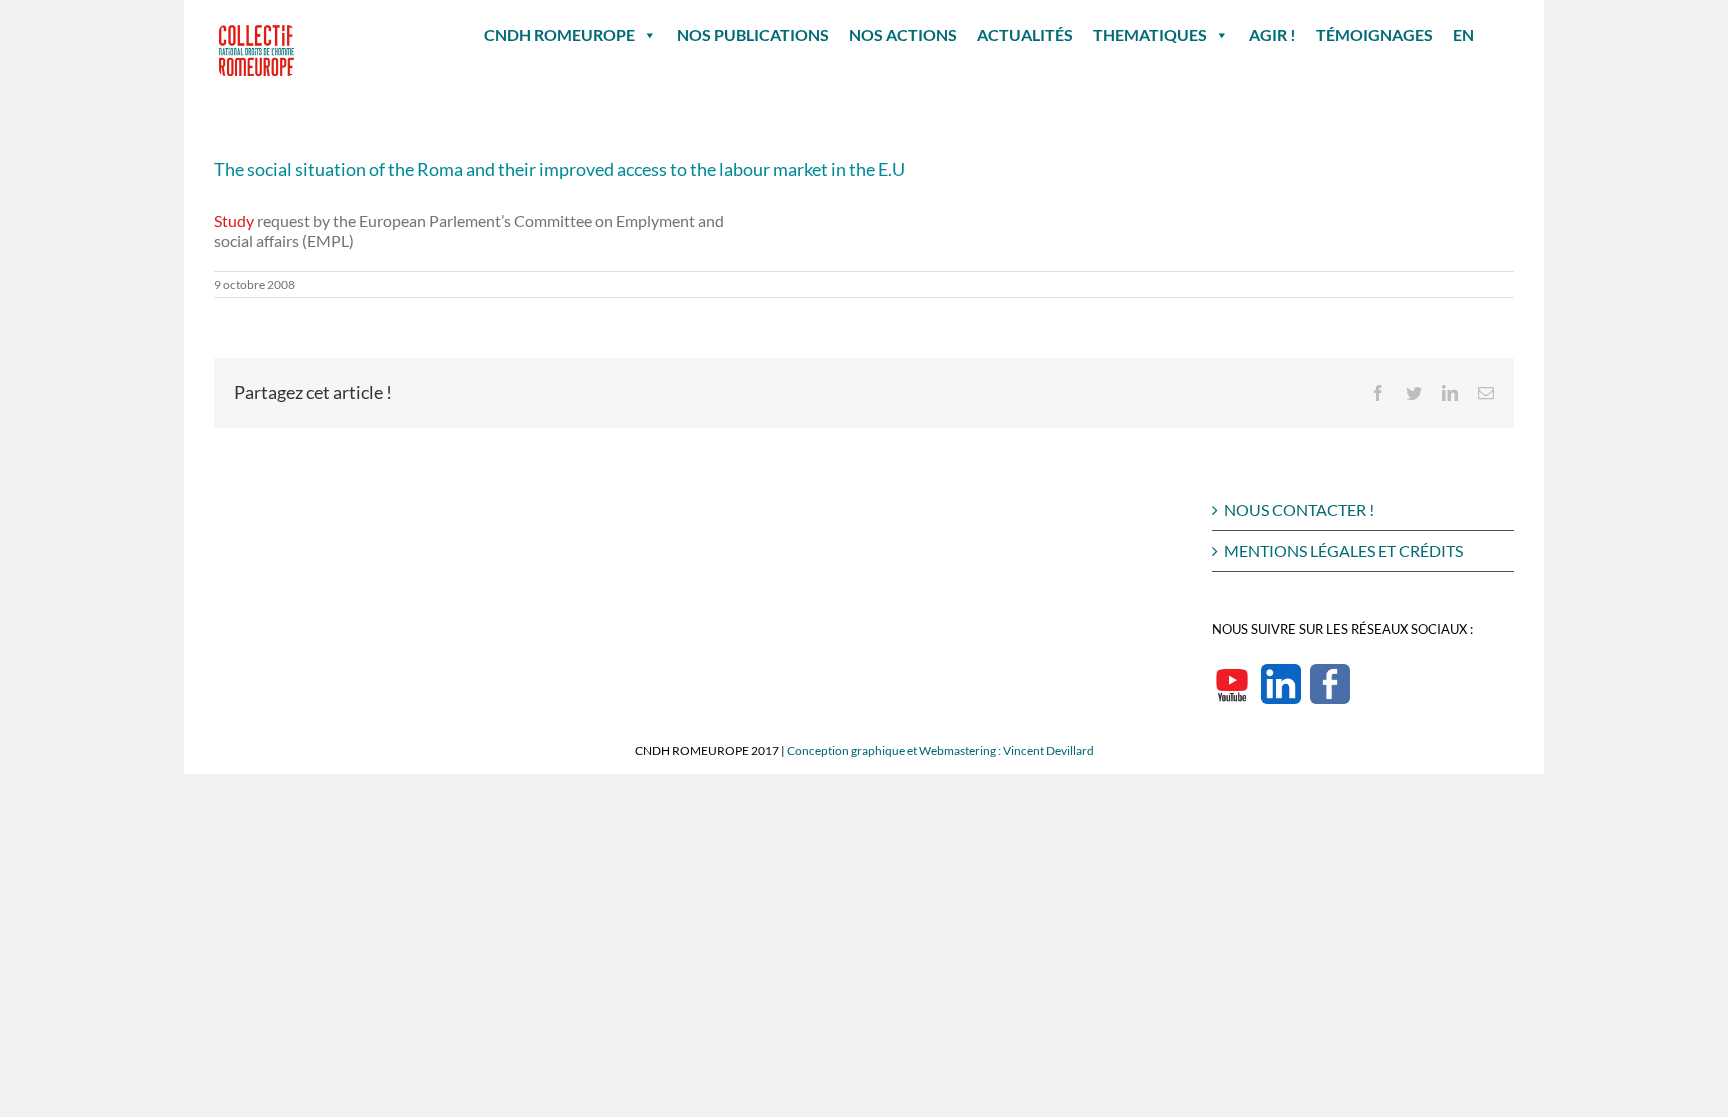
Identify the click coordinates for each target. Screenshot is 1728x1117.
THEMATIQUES (1150, 34)
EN (1463, 34)
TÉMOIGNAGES (1374, 34)
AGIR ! (1272, 34)
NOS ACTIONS (903, 34)
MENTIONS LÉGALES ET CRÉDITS (1343, 550)
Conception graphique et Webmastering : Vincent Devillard (940, 750)
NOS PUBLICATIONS (753, 34)
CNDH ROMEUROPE (559, 34)
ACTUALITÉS (1025, 34)
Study (234, 220)
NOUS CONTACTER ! (1299, 509)
